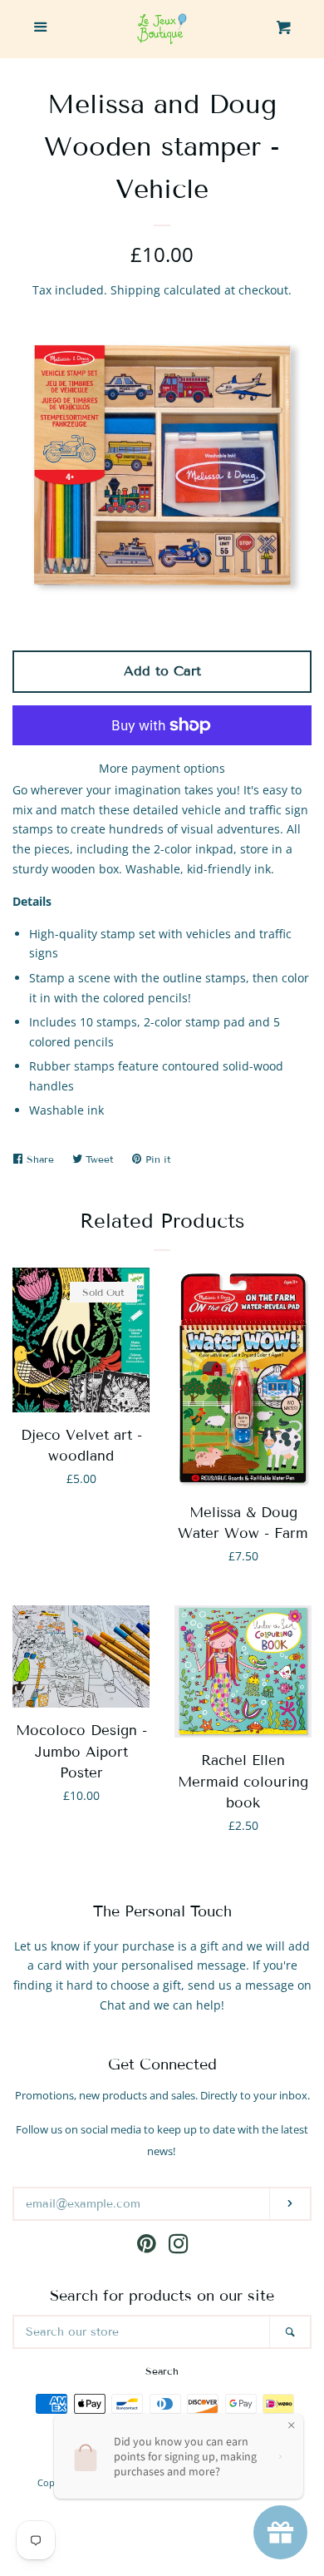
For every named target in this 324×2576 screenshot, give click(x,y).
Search (162, 2371)
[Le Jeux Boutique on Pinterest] (147, 2247)
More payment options (162, 768)
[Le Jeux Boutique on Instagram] (179, 2247)
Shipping (135, 290)
